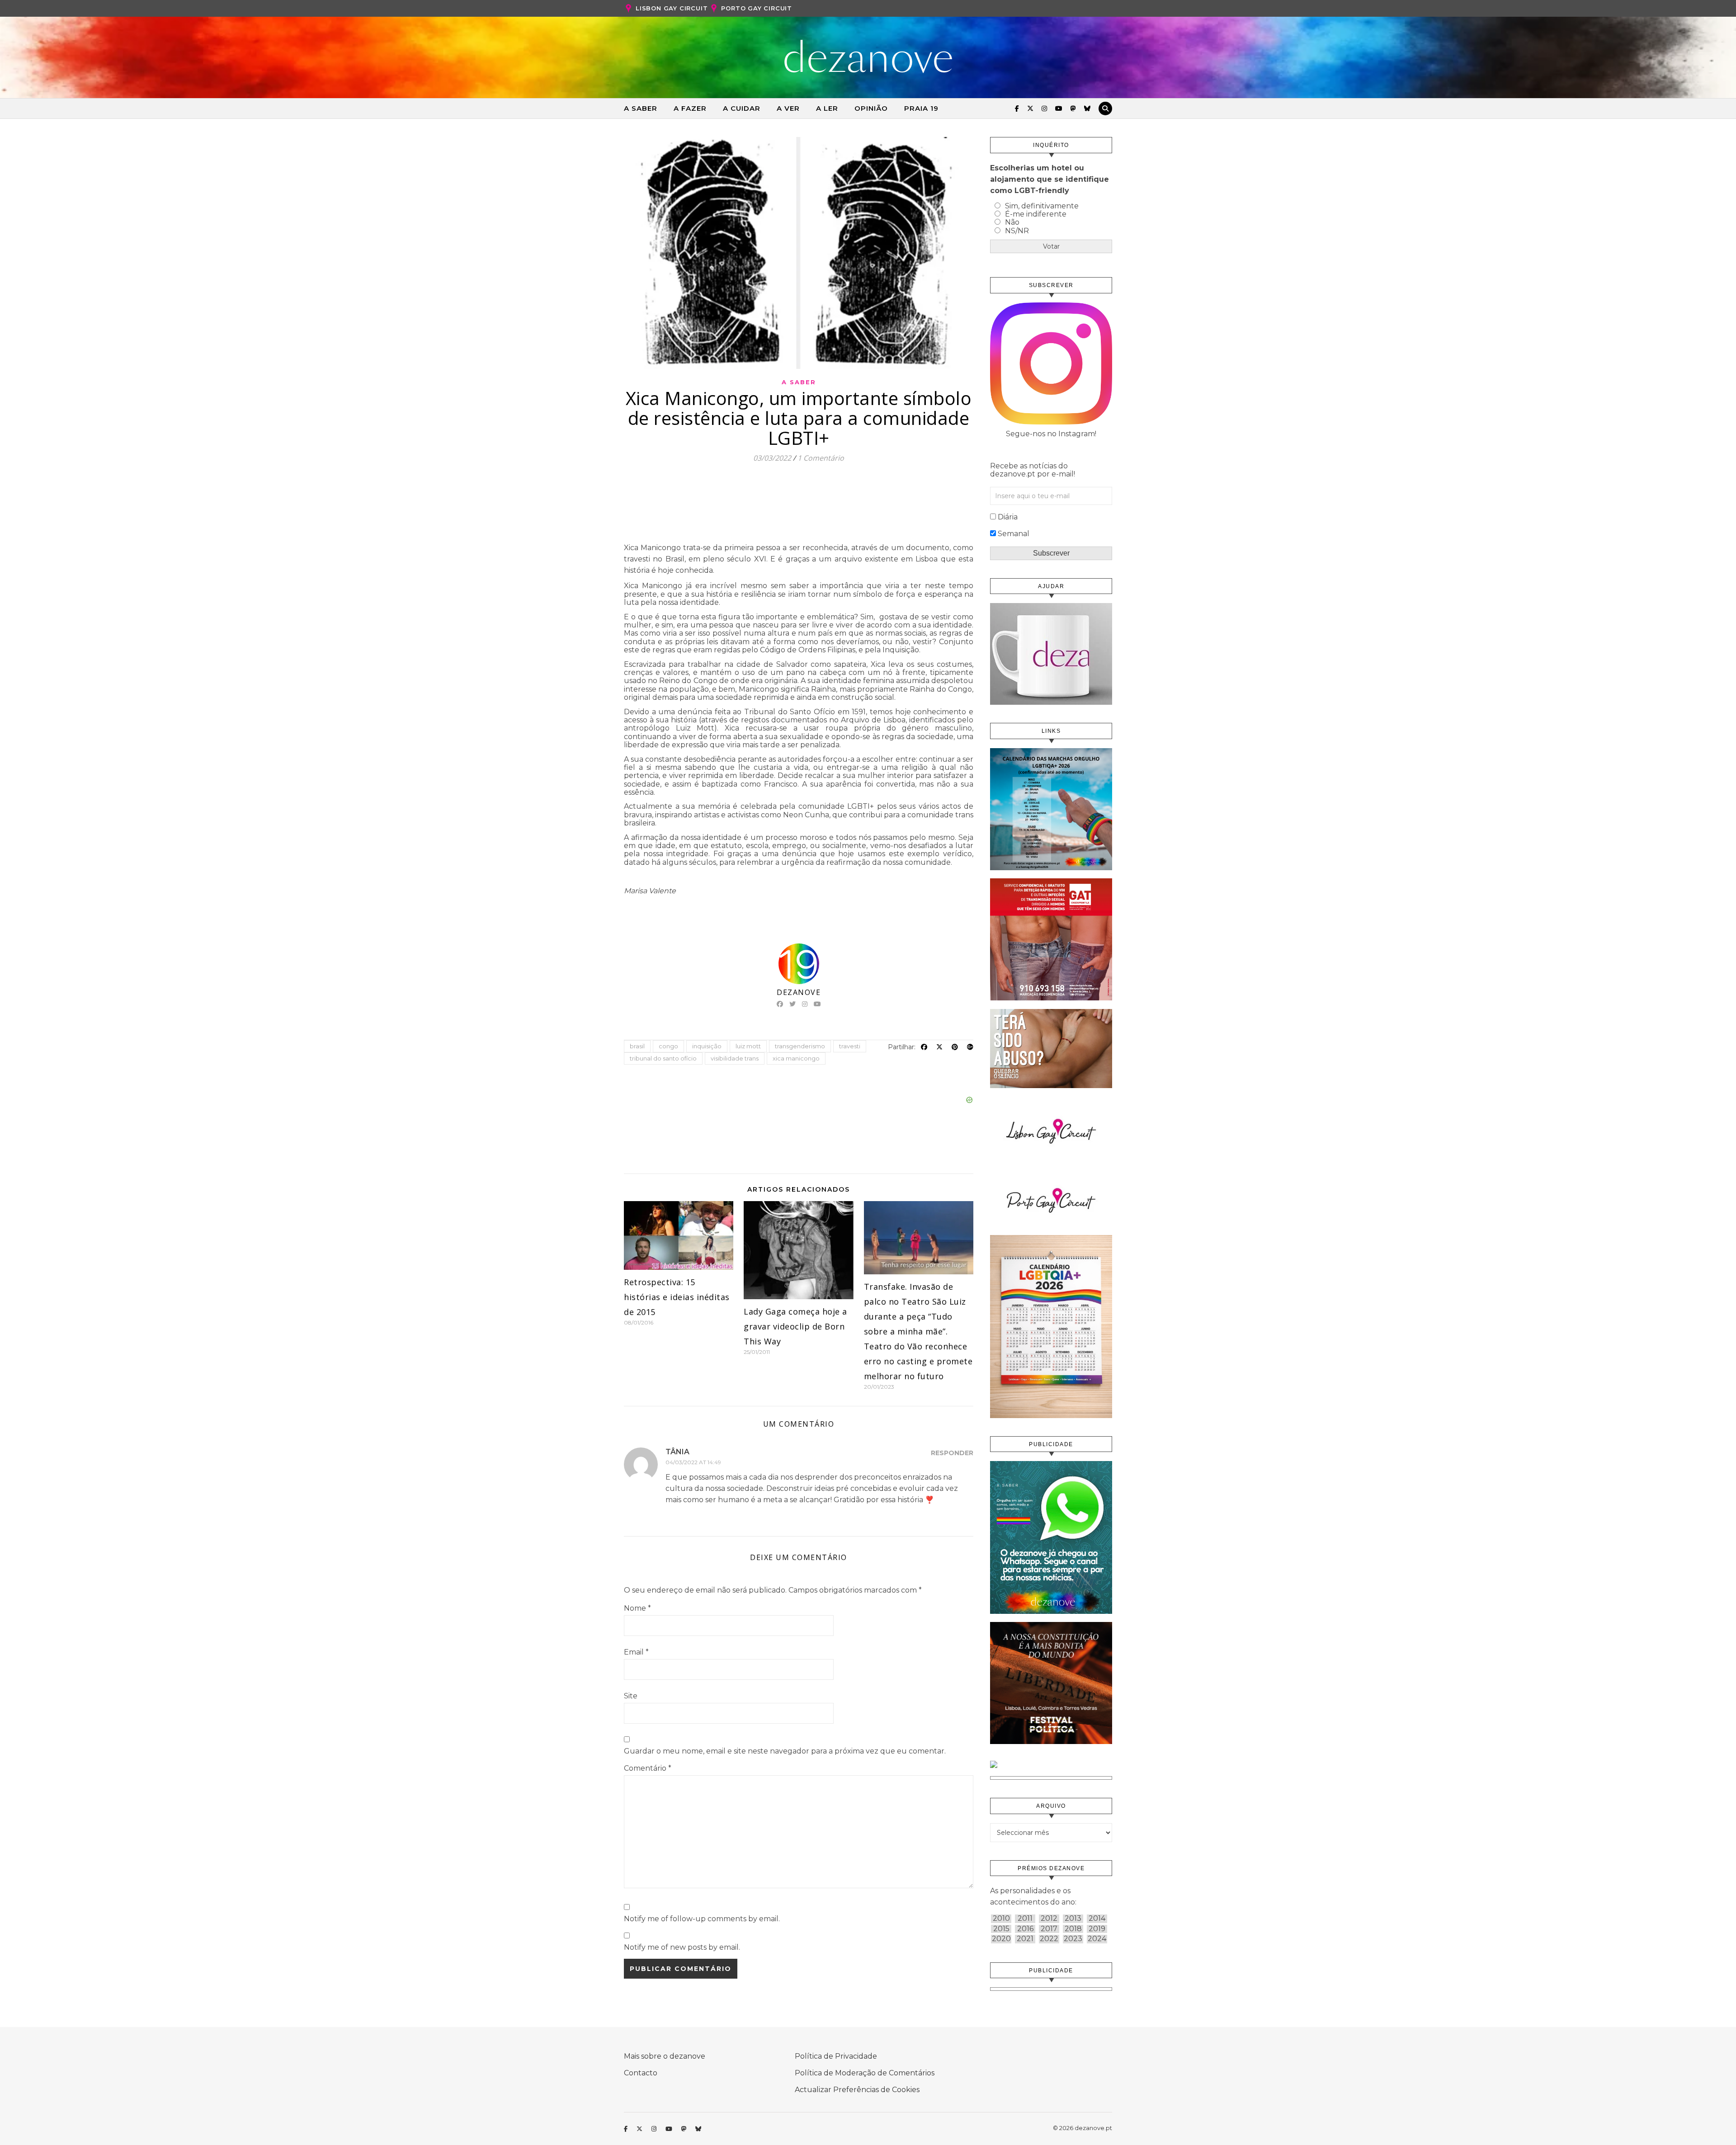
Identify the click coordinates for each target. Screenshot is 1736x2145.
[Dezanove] (868, 57)
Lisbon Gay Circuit (672, 8)
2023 (1073, 1939)
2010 (1001, 1919)
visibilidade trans (735, 1058)
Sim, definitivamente (1042, 206)
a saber (641, 108)
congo (668, 1046)
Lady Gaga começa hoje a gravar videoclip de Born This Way (795, 1326)
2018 (1073, 1929)
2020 (1001, 1939)
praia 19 (921, 108)
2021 (1025, 1939)
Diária (1008, 517)
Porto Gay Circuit (757, 8)
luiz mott (748, 1046)
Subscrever (1051, 553)
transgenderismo (800, 1046)
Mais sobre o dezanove (665, 2056)
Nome (637, 1608)
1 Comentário (821, 458)
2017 (1049, 1929)
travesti (850, 1046)
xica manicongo (796, 1058)
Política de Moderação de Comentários (865, 2073)
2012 (1049, 1919)
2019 (1097, 1929)
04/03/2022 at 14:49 (693, 1462)
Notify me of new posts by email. (682, 1947)
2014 (1097, 1919)
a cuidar (742, 108)
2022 (1049, 1939)
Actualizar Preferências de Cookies (857, 2090)
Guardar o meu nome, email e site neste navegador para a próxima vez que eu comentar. (785, 1751)
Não (1012, 222)
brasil (637, 1046)
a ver (788, 108)
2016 (1025, 1929)
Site (631, 1696)
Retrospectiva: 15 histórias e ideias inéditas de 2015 (677, 1297)
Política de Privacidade (836, 2056)
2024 (1097, 1939)
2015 (1001, 1929)
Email (636, 1652)
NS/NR (1017, 231)
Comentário (648, 1768)
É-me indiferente (1036, 214)
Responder (952, 1453)
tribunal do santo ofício (663, 1058)
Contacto (641, 2073)
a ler (827, 108)
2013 (1073, 1919)
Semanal (1014, 534)
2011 (1025, 1919)
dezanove (799, 992)
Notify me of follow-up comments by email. (702, 1919)
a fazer (690, 108)
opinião (871, 108)
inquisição (707, 1046)
